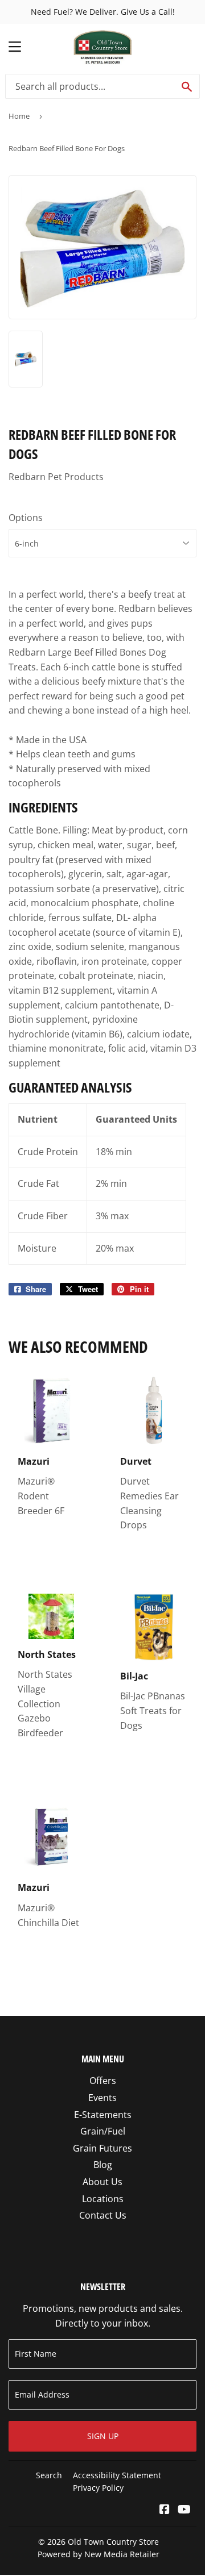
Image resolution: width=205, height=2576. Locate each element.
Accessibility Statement (117, 2475)
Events (102, 2098)
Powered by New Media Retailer (99, 2554)
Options (26, 518)
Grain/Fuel (103, 2131)
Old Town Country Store (113, 2542)
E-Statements (103, 2115)
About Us (102, 2182)
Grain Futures (102, 2148)
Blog (103, 2165)
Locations (103, 2199)
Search (49, 2475)
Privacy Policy (98, 2488)
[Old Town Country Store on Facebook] (165, 2510)
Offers (103, 2081)
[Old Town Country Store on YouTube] (184, 2510)
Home (19, 116)
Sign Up (103, 2436)
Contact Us (103, 2215)
